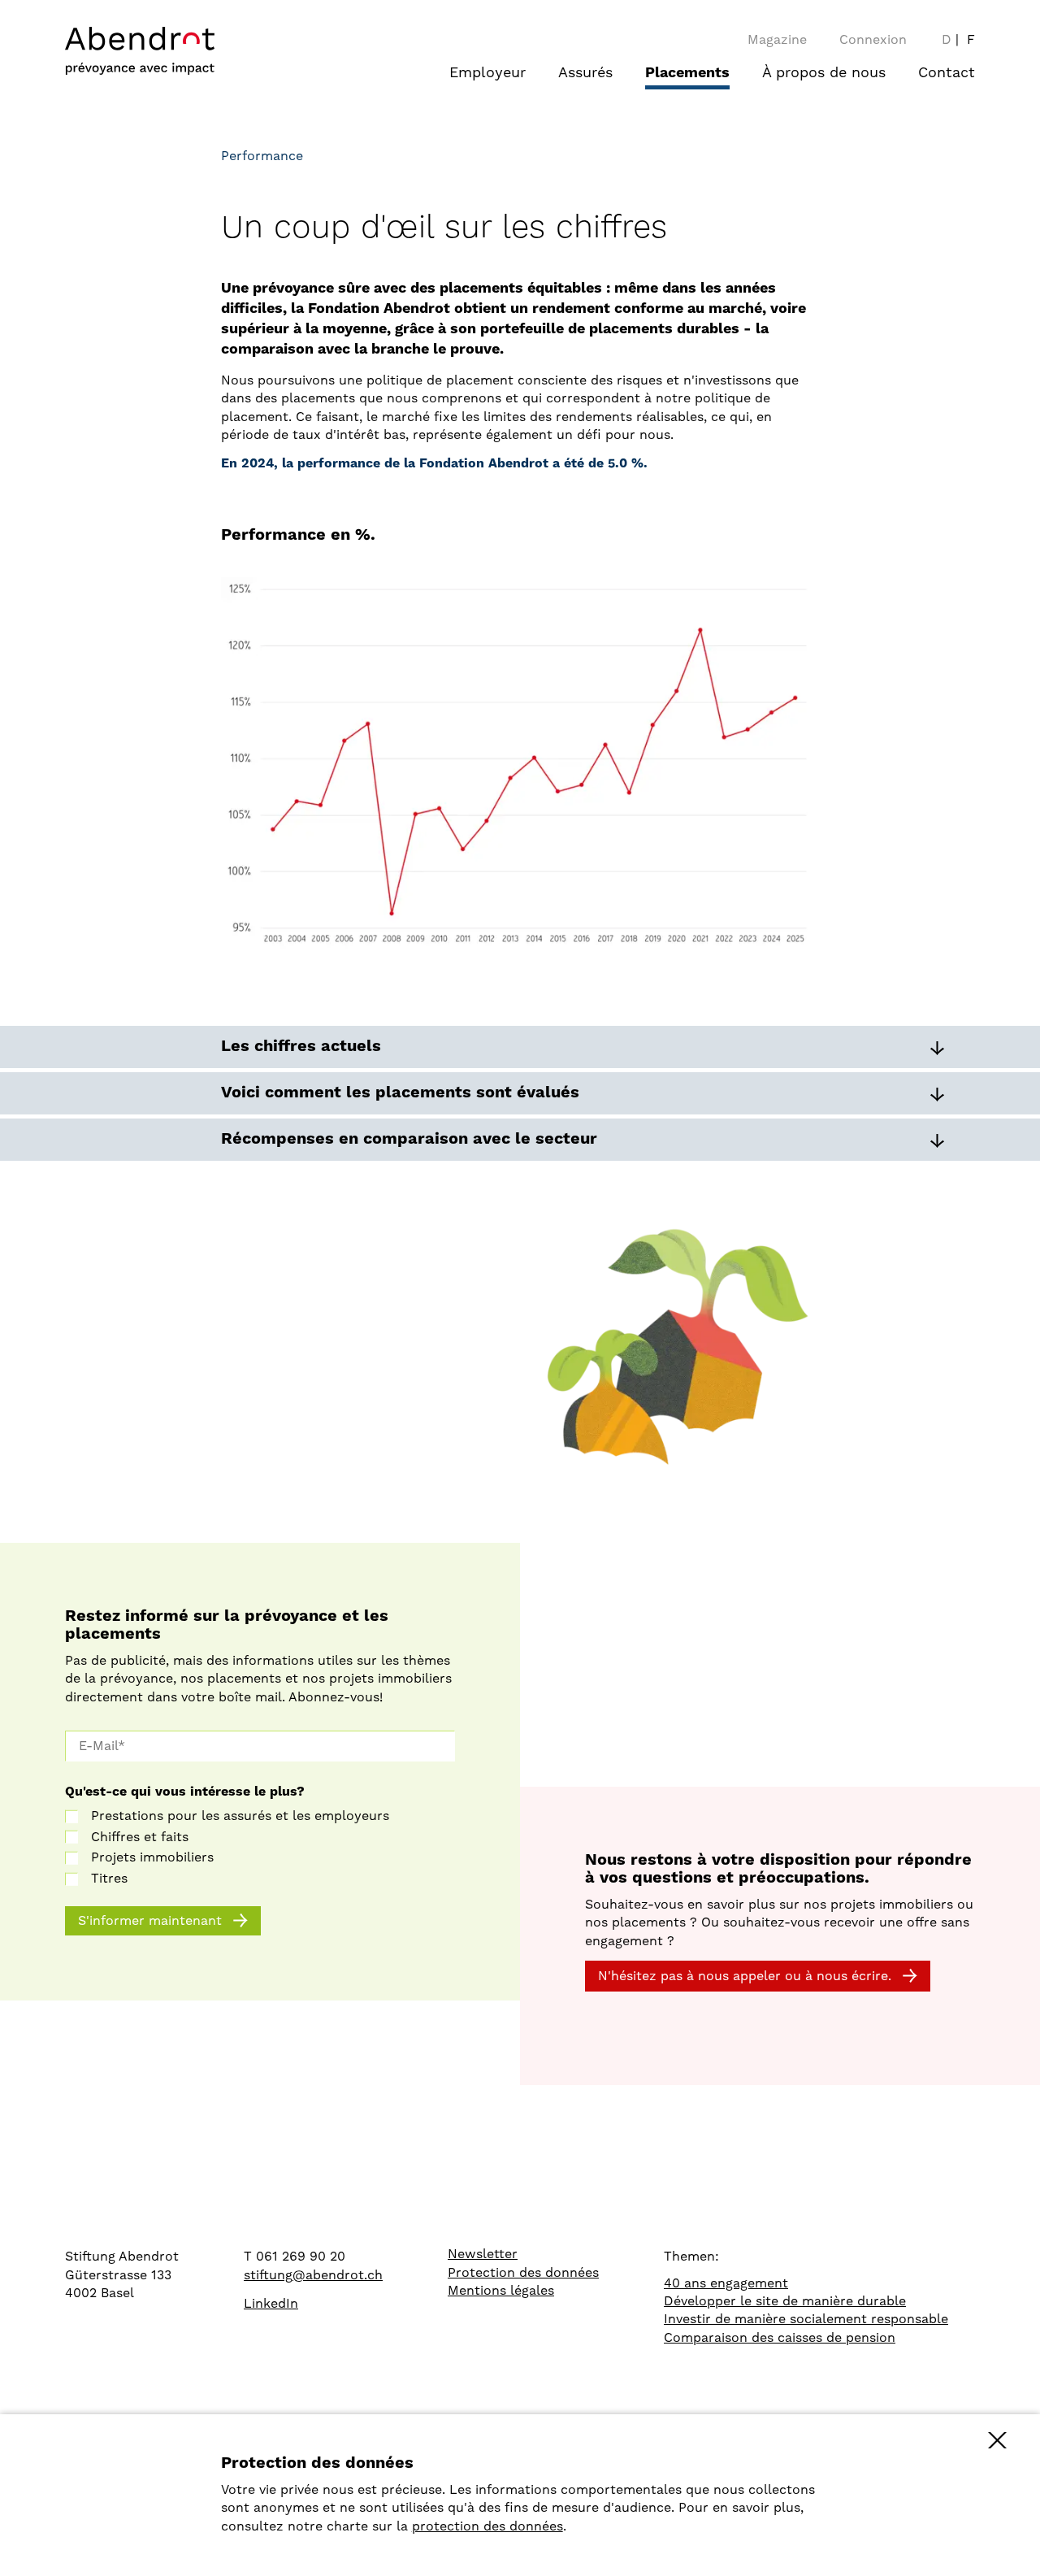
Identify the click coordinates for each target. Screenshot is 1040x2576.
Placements (687, 73)
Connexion (873, 40)
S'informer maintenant (150, 1921)
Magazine (777, 40)
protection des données (487, 2526)
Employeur (487, 73)
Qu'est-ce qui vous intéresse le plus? (185, 1792)
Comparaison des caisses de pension (780, 2338)
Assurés (585, 73)
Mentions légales (501, 2291)
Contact (947, 73)
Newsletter (483, 2254)
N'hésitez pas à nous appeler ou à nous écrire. (745, 1976)
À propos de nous (824, 73)
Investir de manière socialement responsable (806, 2319)
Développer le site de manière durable (785, 2301)
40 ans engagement (726, 2283)
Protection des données (523, 2273)
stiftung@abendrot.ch (313, 2275)
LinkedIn (271, 2304)
